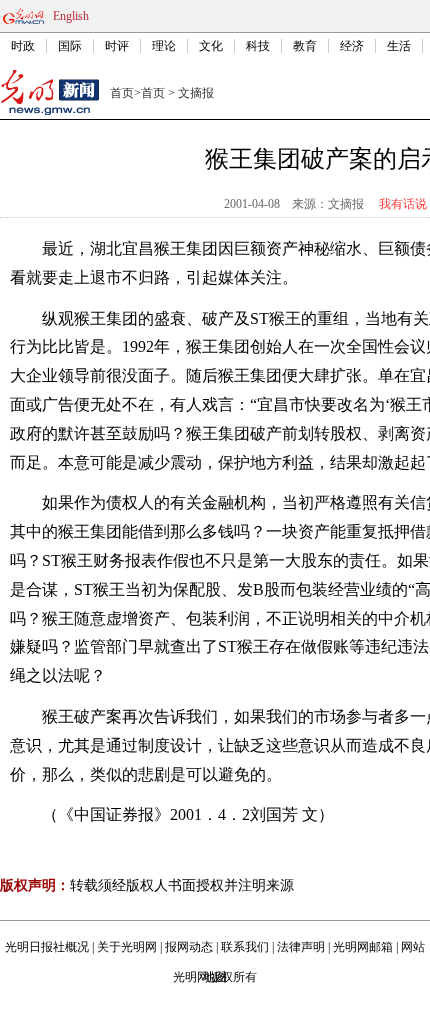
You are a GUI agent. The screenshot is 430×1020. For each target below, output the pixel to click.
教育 (305, 46)
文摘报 (196, 93)
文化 (211, 46)
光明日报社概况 (47, 947)
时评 (117, 46)
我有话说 (403, 204)
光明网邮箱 (363, 947)
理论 (164, 46)
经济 (352, 46)
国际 (70, 46)
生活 (399, 46)
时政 (23, 46)
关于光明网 (127, 947)
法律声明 (301, 947)
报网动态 (189, 947)
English (71, 16)
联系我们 (245, 947)
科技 (258, 46)
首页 (122, 93)
